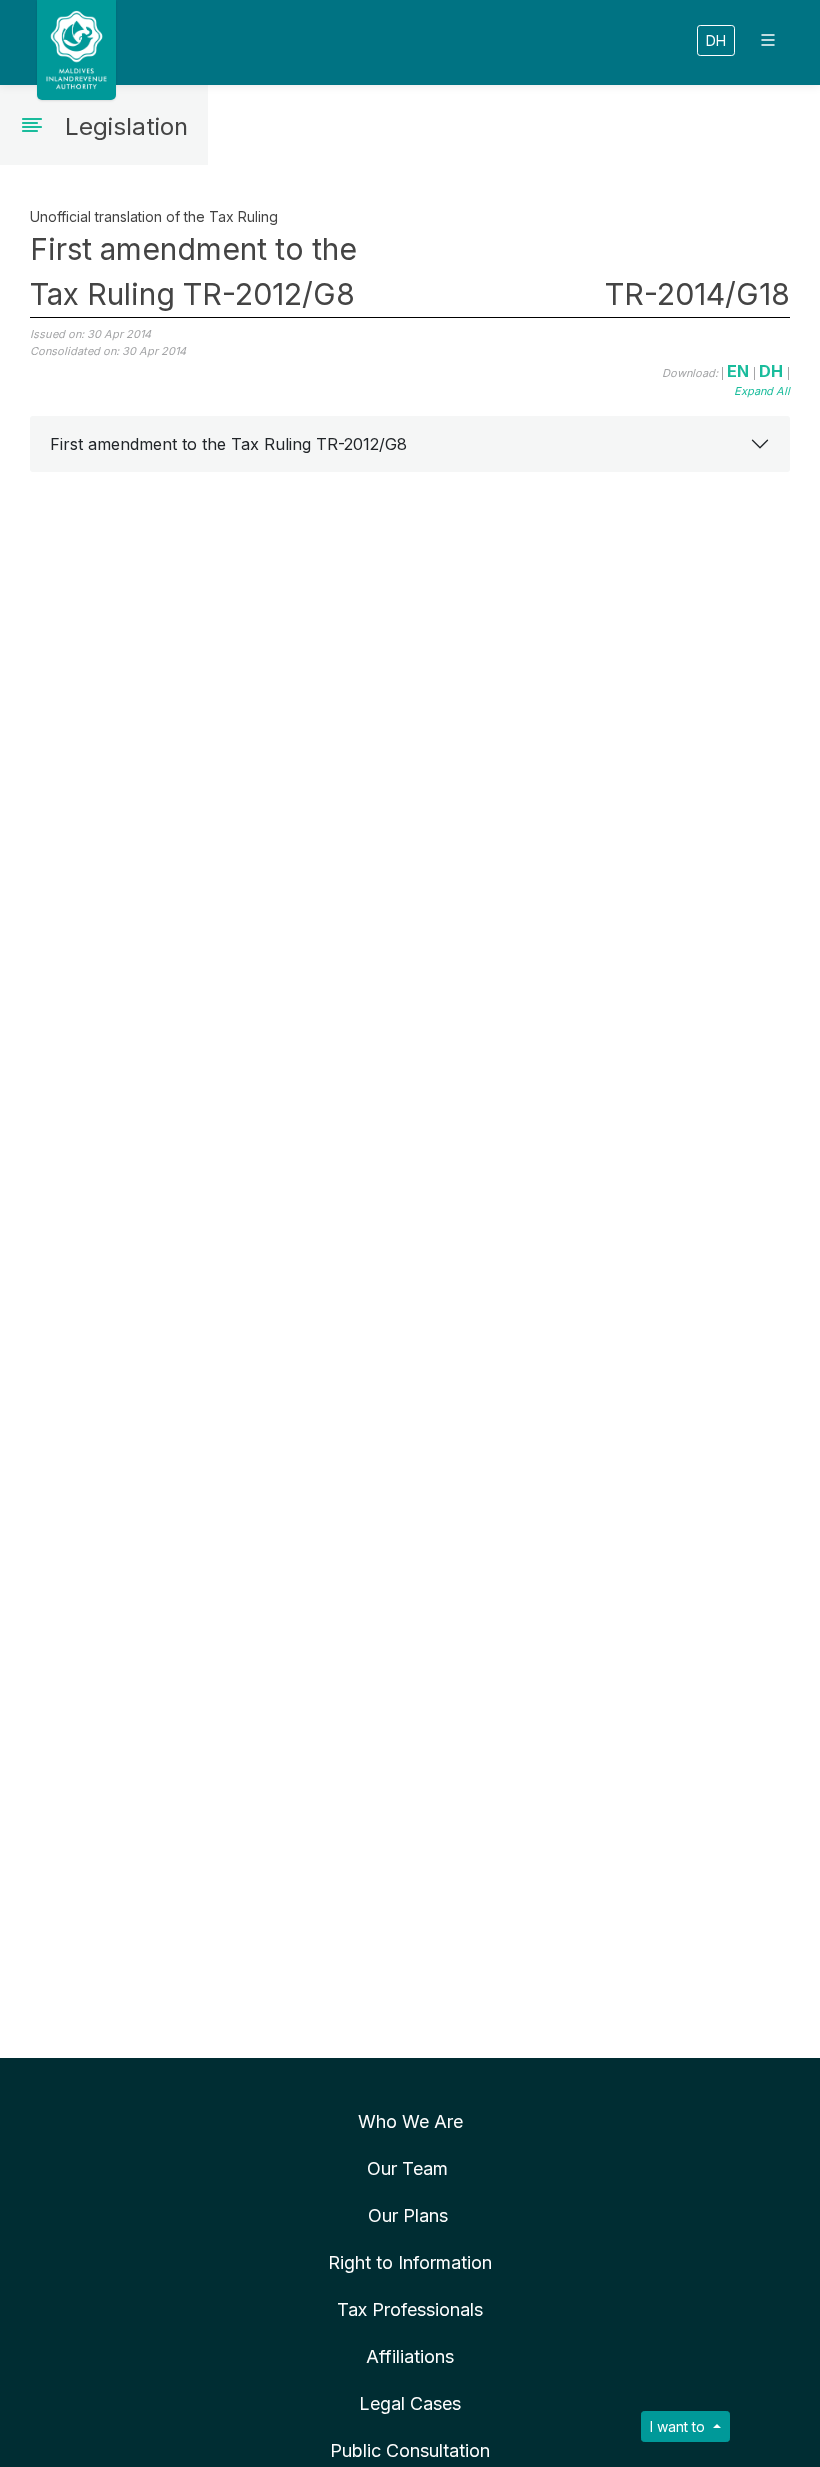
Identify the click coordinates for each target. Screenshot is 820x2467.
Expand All (762, 391)
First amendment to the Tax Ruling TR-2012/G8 (228, 444)
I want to (679, 2426)
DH (716, 40)
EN (740, 371)
